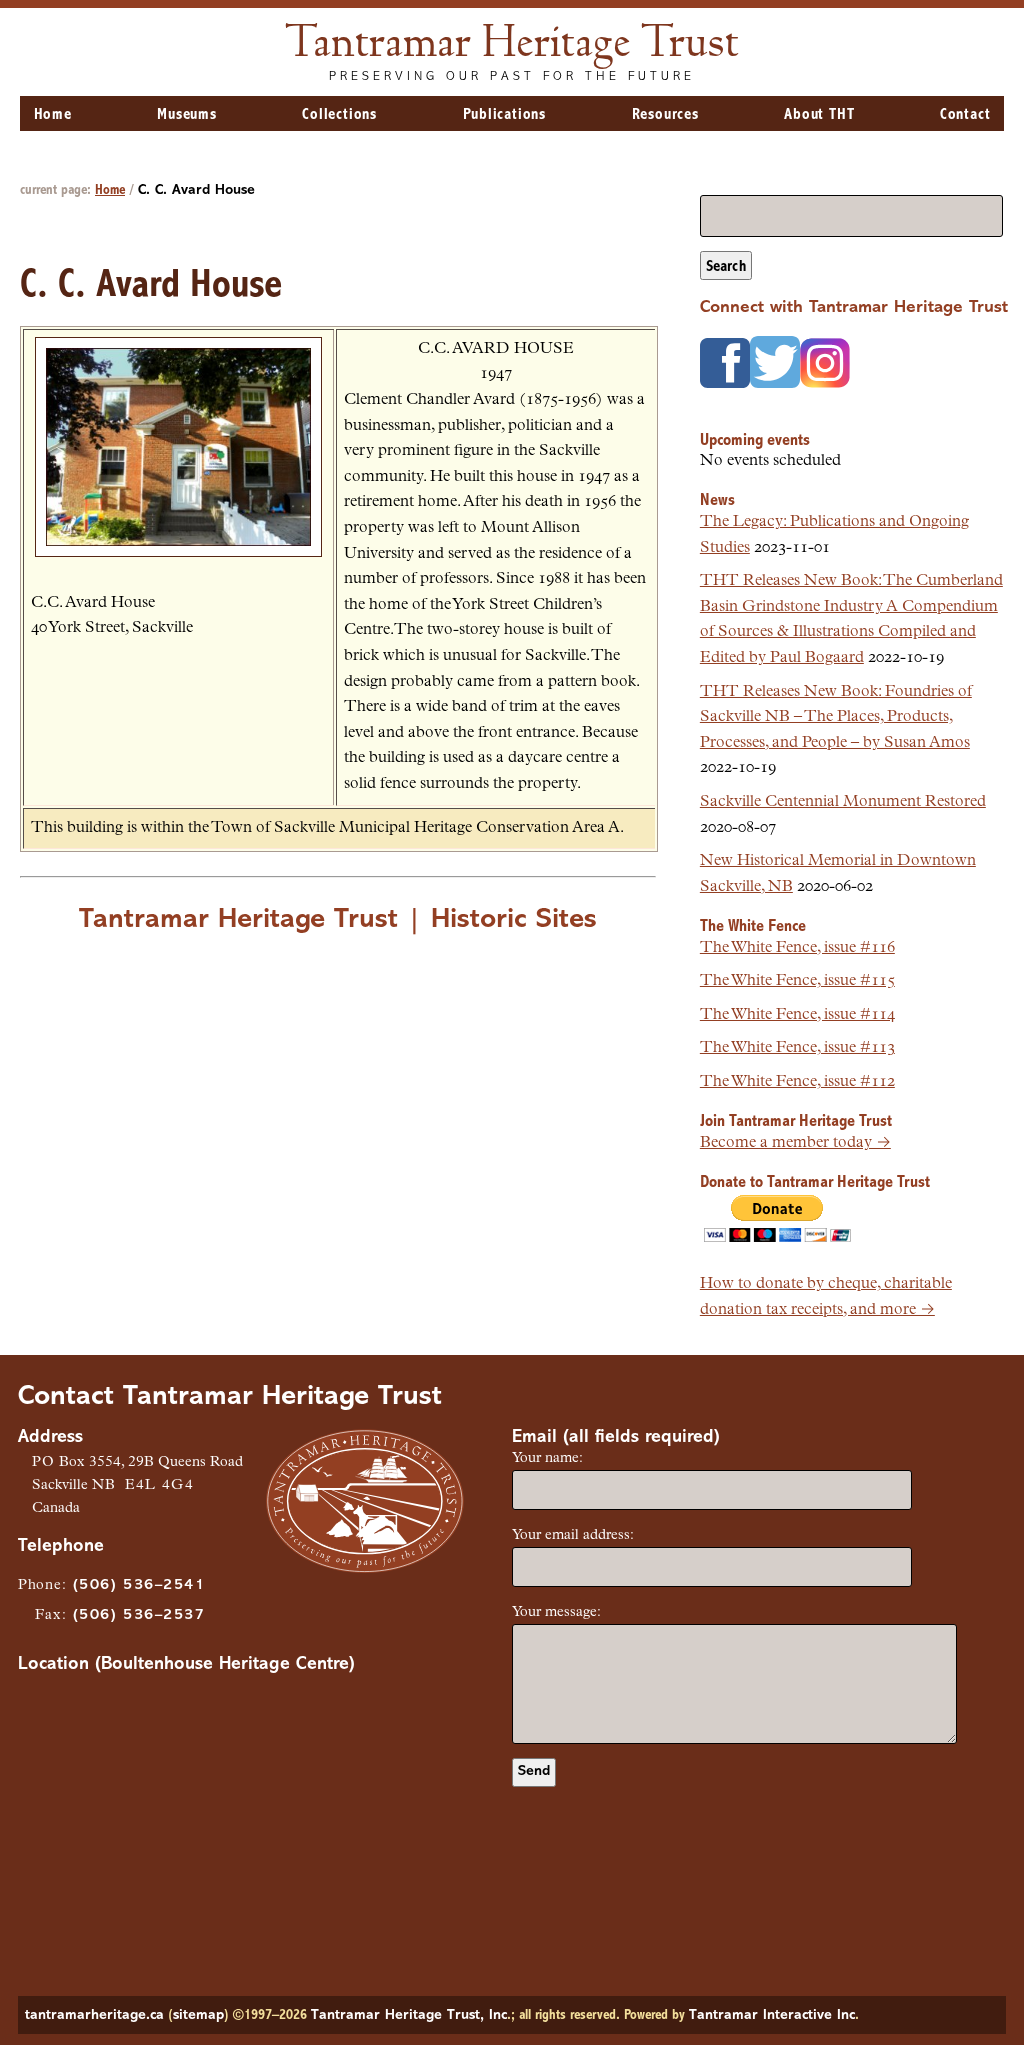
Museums (187, 115)
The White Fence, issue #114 (797, 1015)
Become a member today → (795, 1143)
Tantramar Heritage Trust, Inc (409, 2015)
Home (53, 115)
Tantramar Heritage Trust (512, 45)
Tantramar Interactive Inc (772, 2015)
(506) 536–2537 (139, 1615)
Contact (965, 115)
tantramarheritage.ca (94, 2015)
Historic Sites (514, 920)
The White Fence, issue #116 (797, 948)
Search (726, 267)
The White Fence (753, 926)
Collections (339, 115)
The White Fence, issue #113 (797, 1048)
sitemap (198, 2015)
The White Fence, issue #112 (797, 1082)
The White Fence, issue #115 (797, 981)
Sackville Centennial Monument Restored (843, 802)
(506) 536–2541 (139, 1585)
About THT (819, 115)
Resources (665, 115)
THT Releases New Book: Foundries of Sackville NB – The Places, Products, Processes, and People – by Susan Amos (836, 717)
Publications (505, 115)
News (717, 500)
